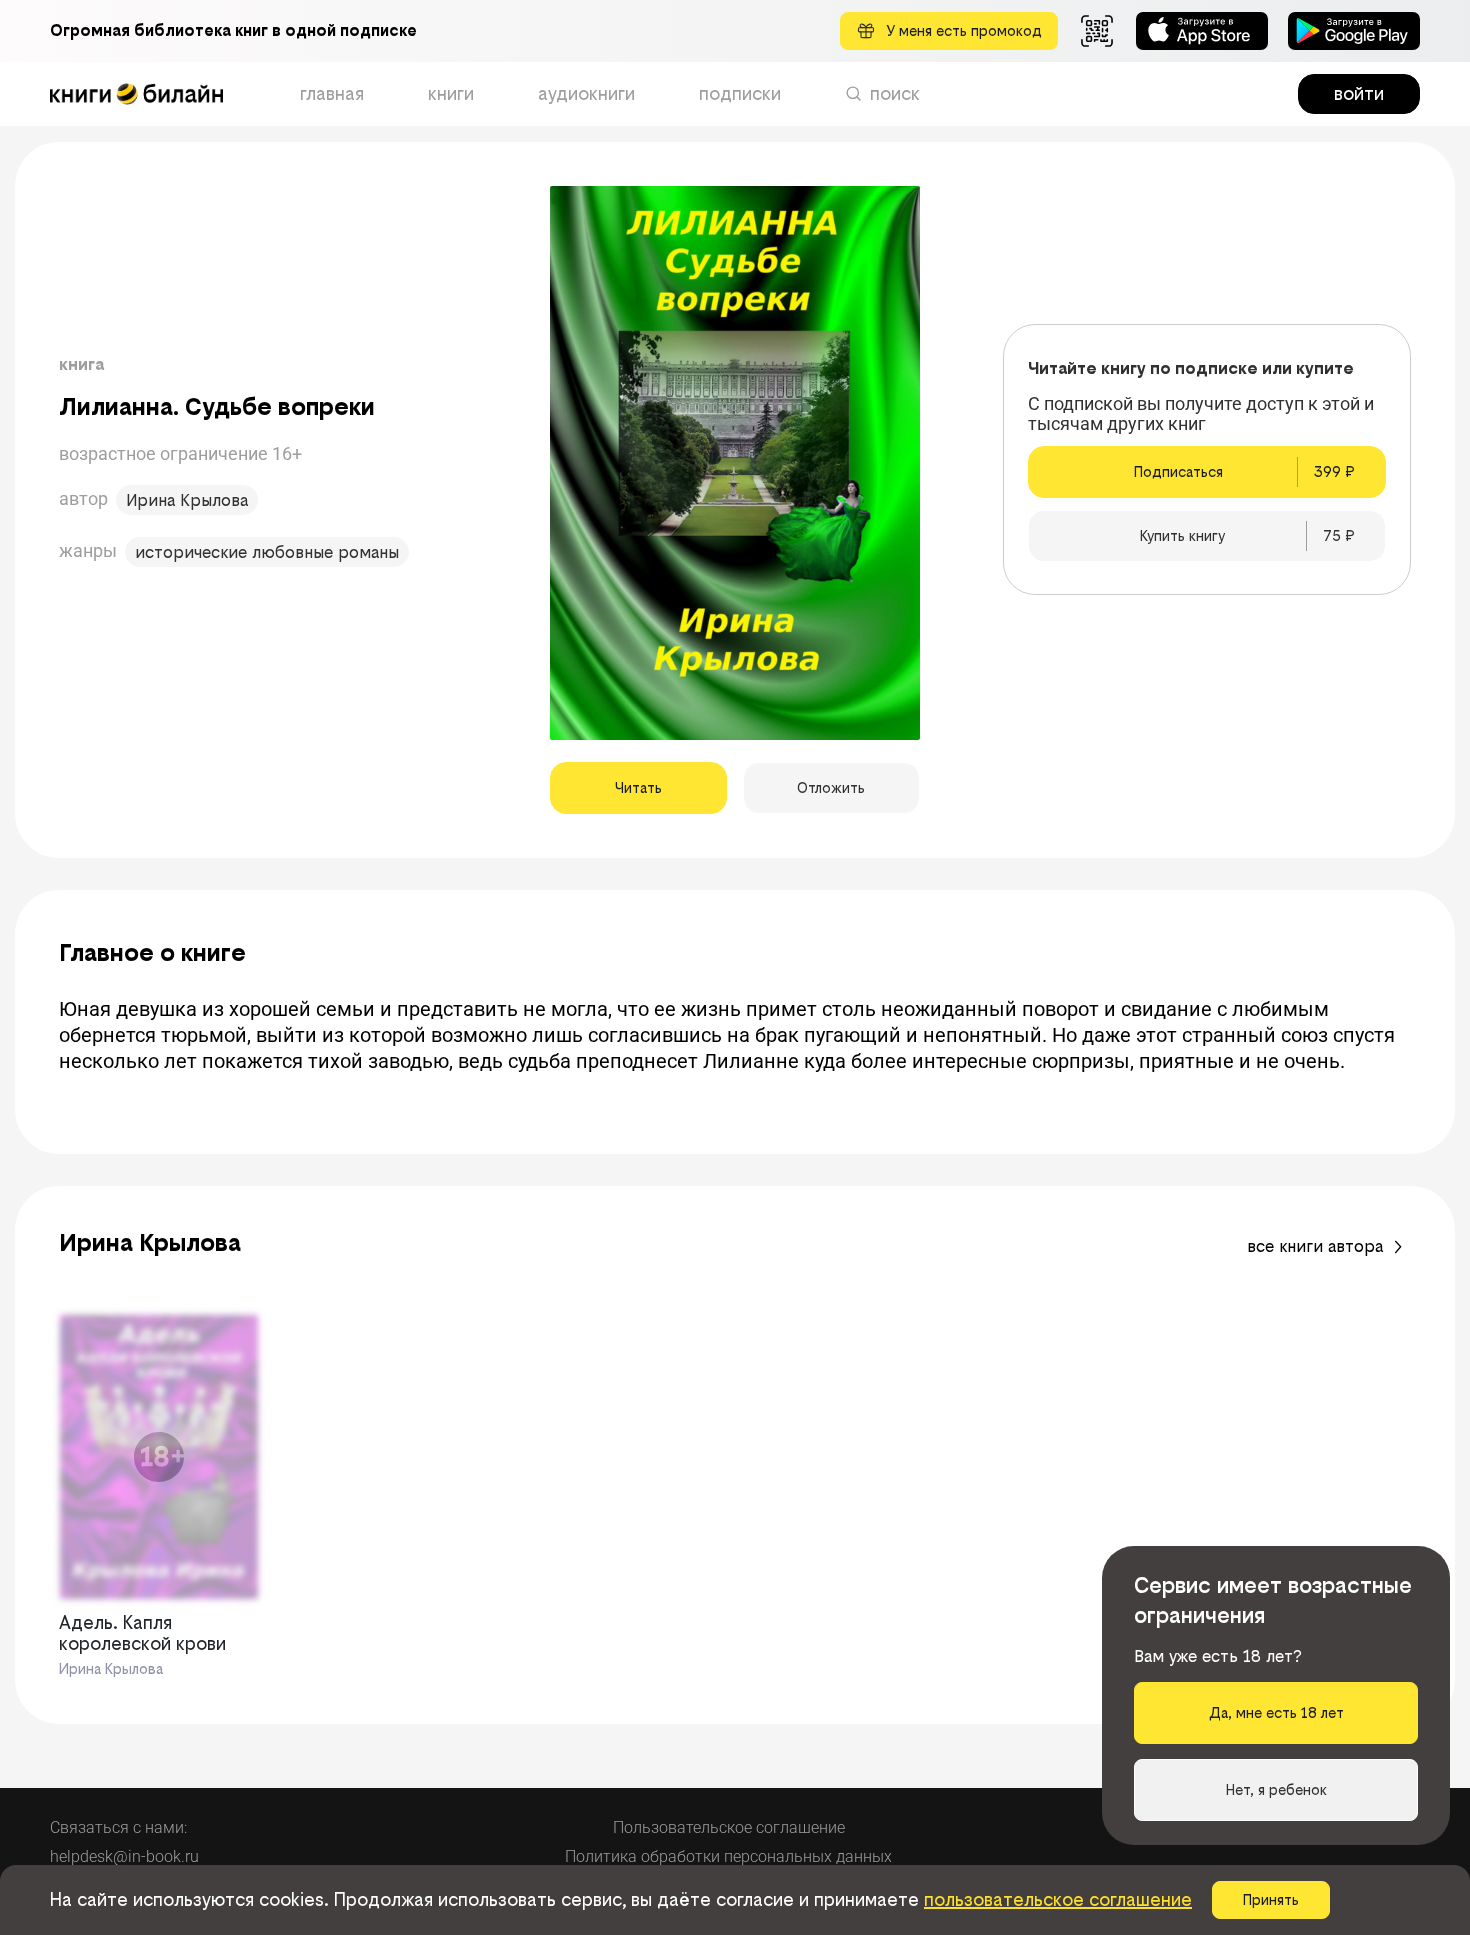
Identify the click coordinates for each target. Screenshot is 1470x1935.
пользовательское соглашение (1058, 1899)
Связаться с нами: (118, 1827)
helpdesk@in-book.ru (124, 1856)
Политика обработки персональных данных (728, 1856)
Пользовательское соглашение (729, 1827)
